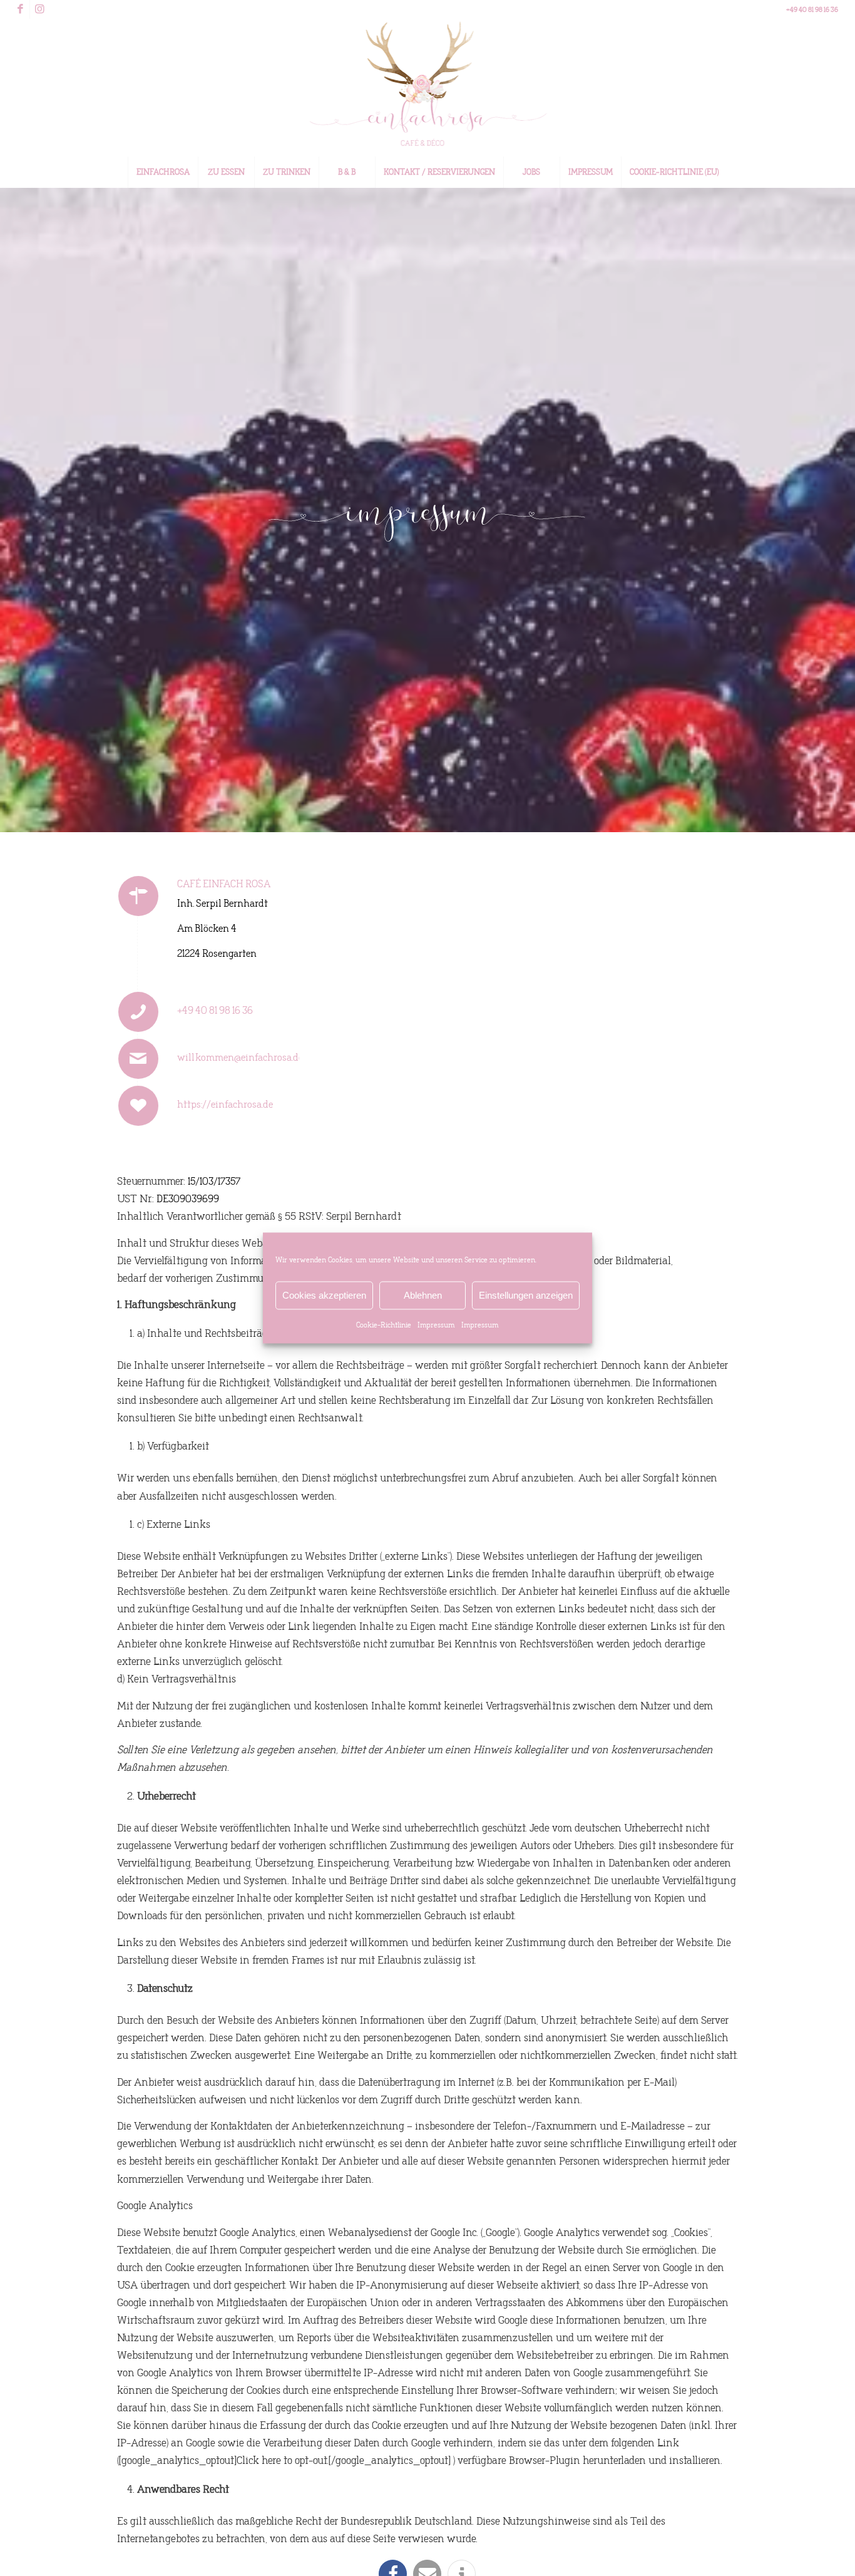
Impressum (436, 1325)
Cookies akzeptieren (324, 1295)
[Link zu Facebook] (20, 9)
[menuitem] (163, 172)
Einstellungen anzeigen (526, 1295)
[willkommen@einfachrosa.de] (138, 1059)
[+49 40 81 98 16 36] (138, 1012)
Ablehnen (423, 1295)
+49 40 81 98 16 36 (215, 1010)
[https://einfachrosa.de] (138, 1106)
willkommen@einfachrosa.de (240, 1057)
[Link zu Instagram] (39, 9)
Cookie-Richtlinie (384, 1325)
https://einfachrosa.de (225, 1104)
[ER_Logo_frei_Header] (427, 88)
